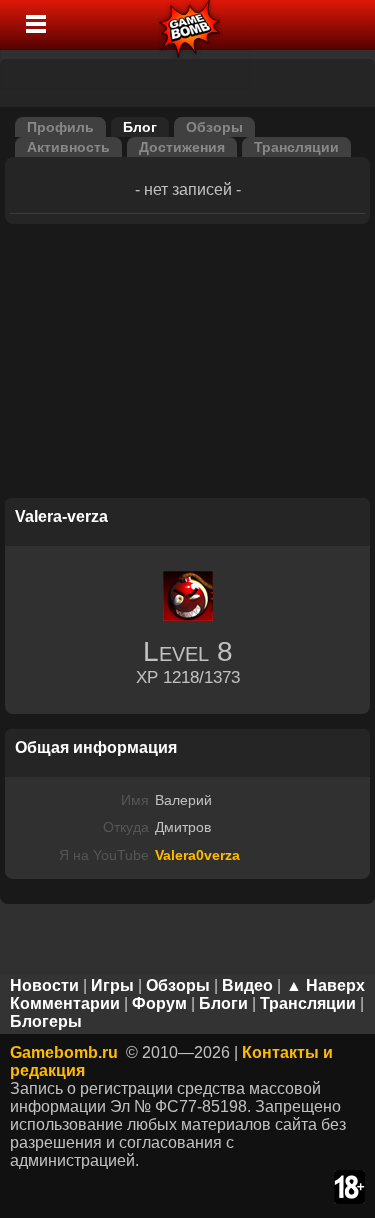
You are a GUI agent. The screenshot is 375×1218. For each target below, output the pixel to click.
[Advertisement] (188, 364)
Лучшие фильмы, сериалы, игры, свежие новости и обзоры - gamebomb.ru (190, 25)
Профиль (60, 127)
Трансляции (296, 147)
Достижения (182, 147)
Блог (140, 127)
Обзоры (214, 127)
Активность (68, 147)
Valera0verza (197, 855)
